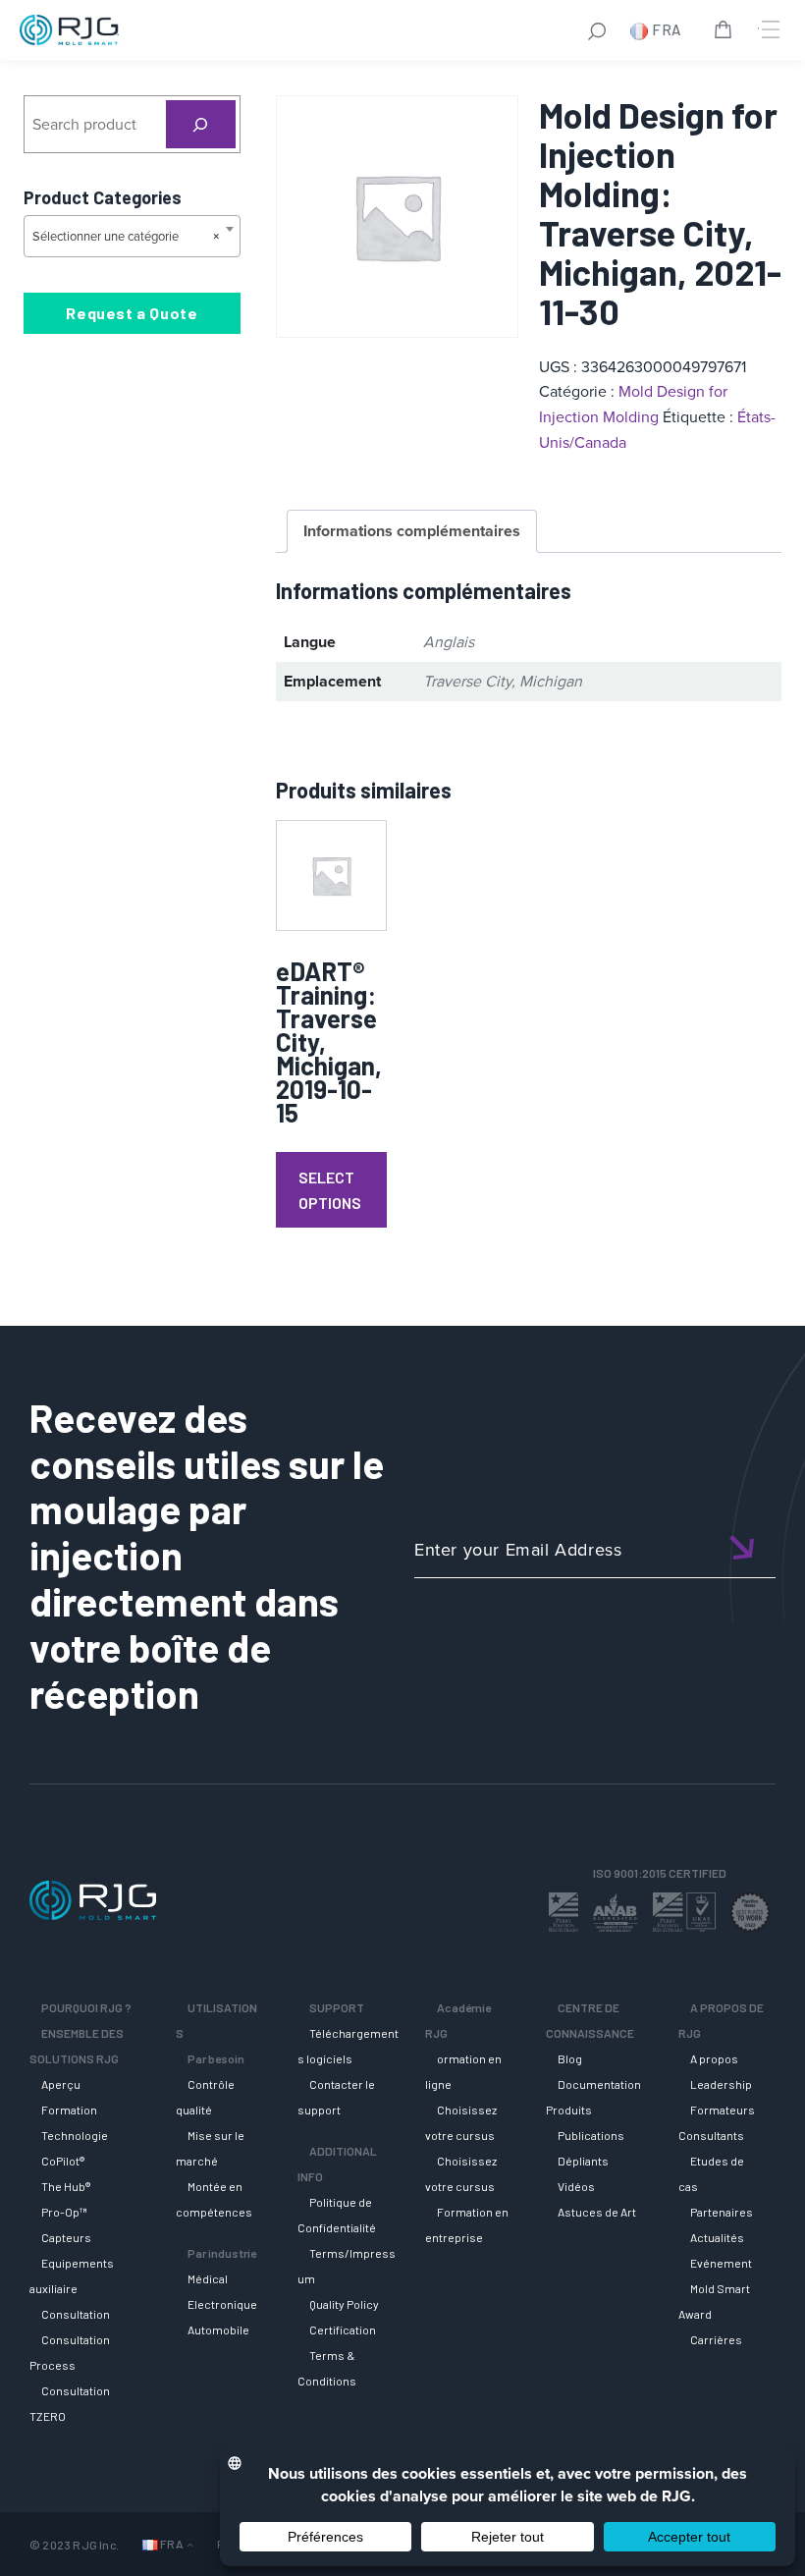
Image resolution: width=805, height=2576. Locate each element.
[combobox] (132, 236)
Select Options (330, 1190)
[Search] (201, 124)
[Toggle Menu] (769, 29)
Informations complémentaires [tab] (412, 531)
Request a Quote (132, 313)
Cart (726, 32)
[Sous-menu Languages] (190, 2544)
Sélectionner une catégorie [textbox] (126, 236)
